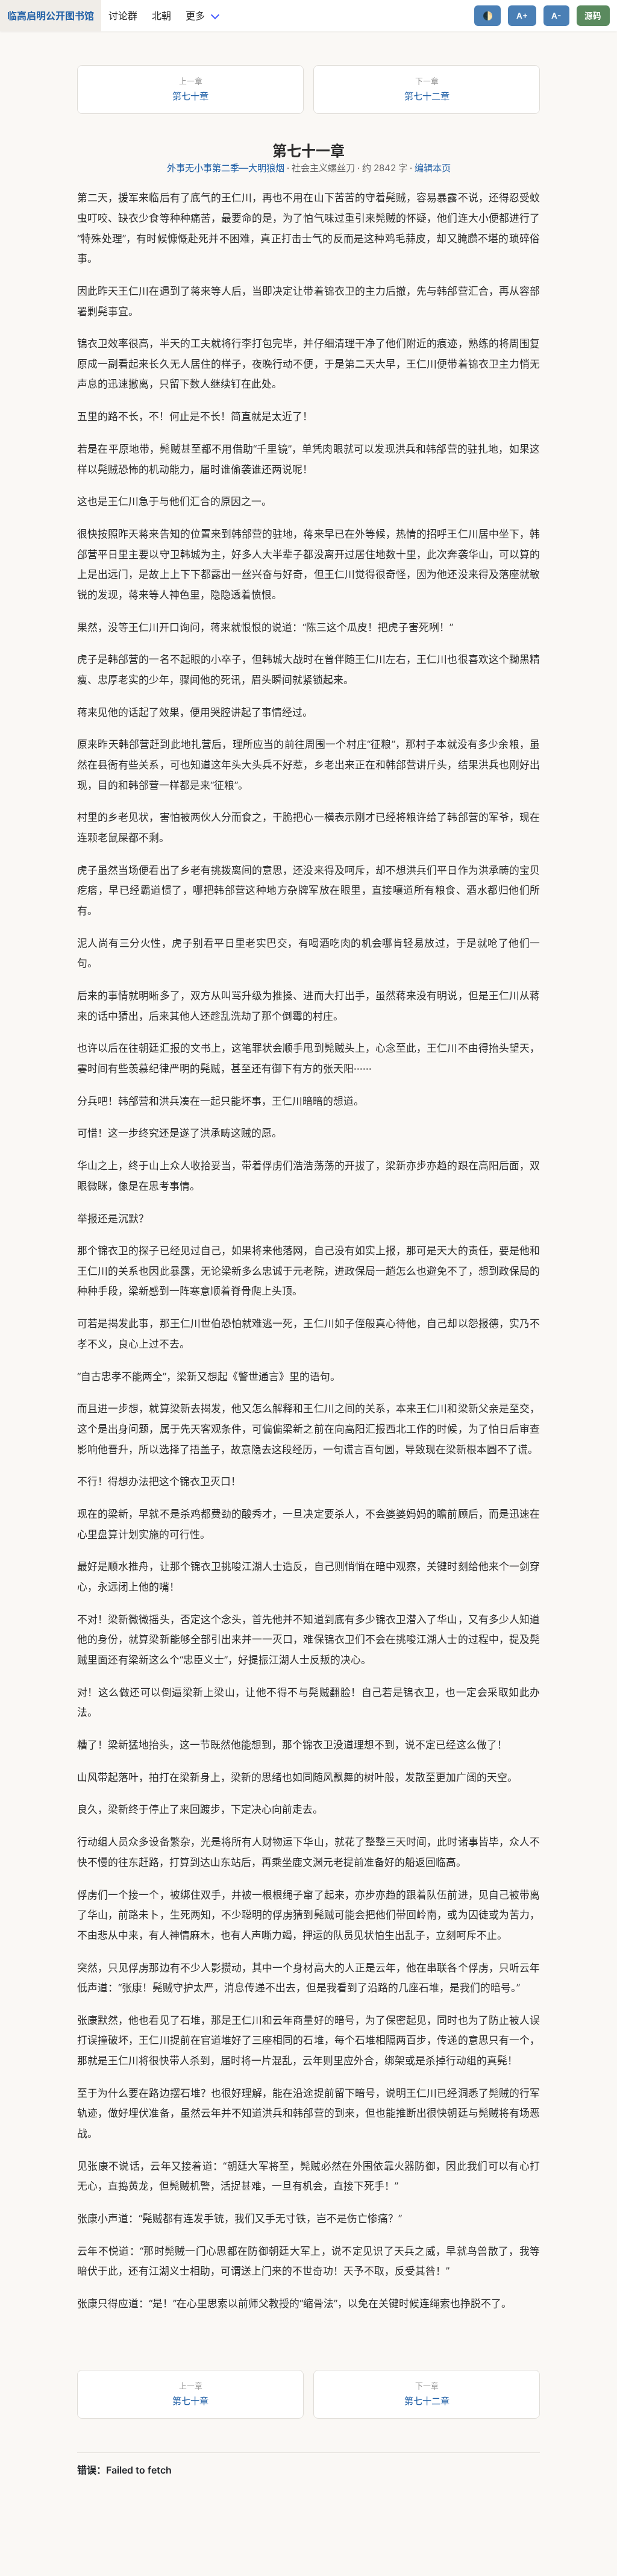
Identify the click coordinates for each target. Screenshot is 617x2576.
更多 (195, 16)
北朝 (161, 16)
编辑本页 (433, 168)
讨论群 (123, 16)
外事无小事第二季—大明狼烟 (226, 168)
